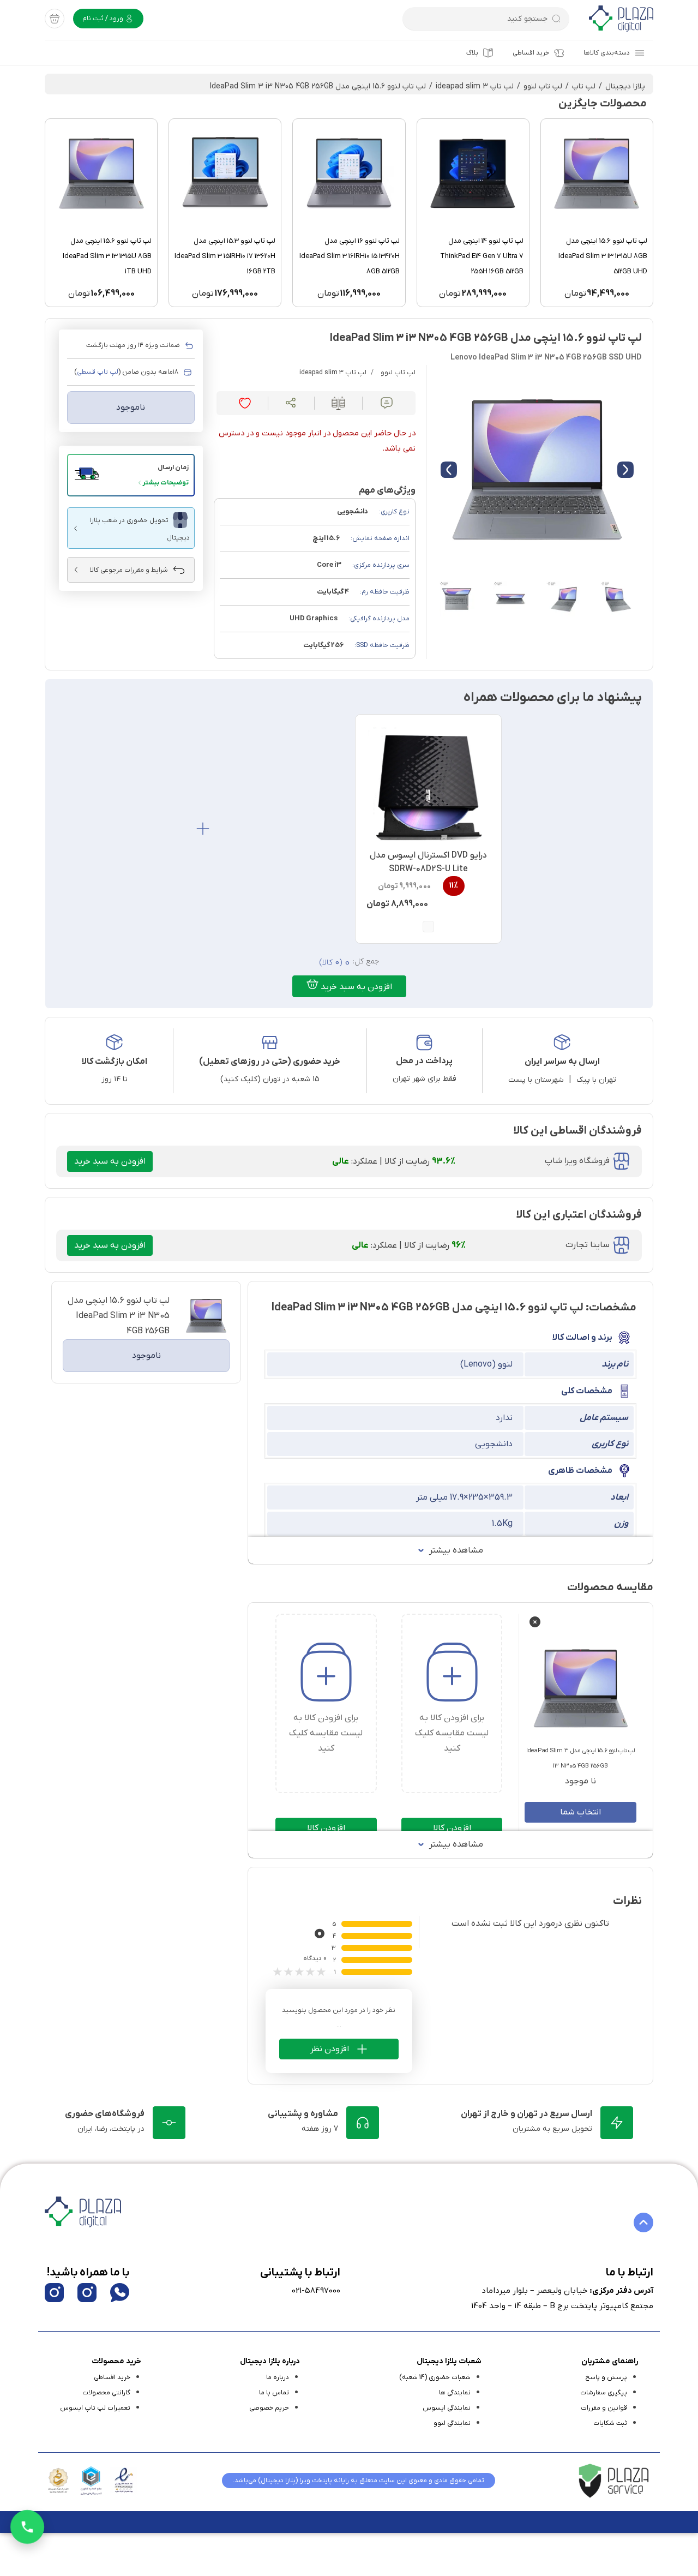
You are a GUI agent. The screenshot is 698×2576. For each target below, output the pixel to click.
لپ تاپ (584, 86)
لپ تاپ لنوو (543, 86)
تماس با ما (274, 2393)
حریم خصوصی (269, 2408)
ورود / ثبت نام (104, 19)
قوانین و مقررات (604, 2408)
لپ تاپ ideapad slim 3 (475, 86)
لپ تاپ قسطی (98, 372)
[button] (131, 475)
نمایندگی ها (455, 2393)
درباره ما (278, 2377)
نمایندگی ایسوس (447, 2408)
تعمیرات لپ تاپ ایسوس (95, 2408)
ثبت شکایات (610, 2423)
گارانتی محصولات (106, 2393)
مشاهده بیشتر (456, 1550)
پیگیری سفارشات (604, 2393)
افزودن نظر (330, 2049)
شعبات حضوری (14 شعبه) (435, 2377)
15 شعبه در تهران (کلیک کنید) (270, 1079)
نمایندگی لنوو (452, 2423)
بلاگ (472, 53)
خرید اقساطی (531, 53)
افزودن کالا (452, 1828)
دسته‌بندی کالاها (607, 53)
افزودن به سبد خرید (355, 987)
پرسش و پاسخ (606, 2377)
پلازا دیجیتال (625, 86)
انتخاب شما (580, 1812)
